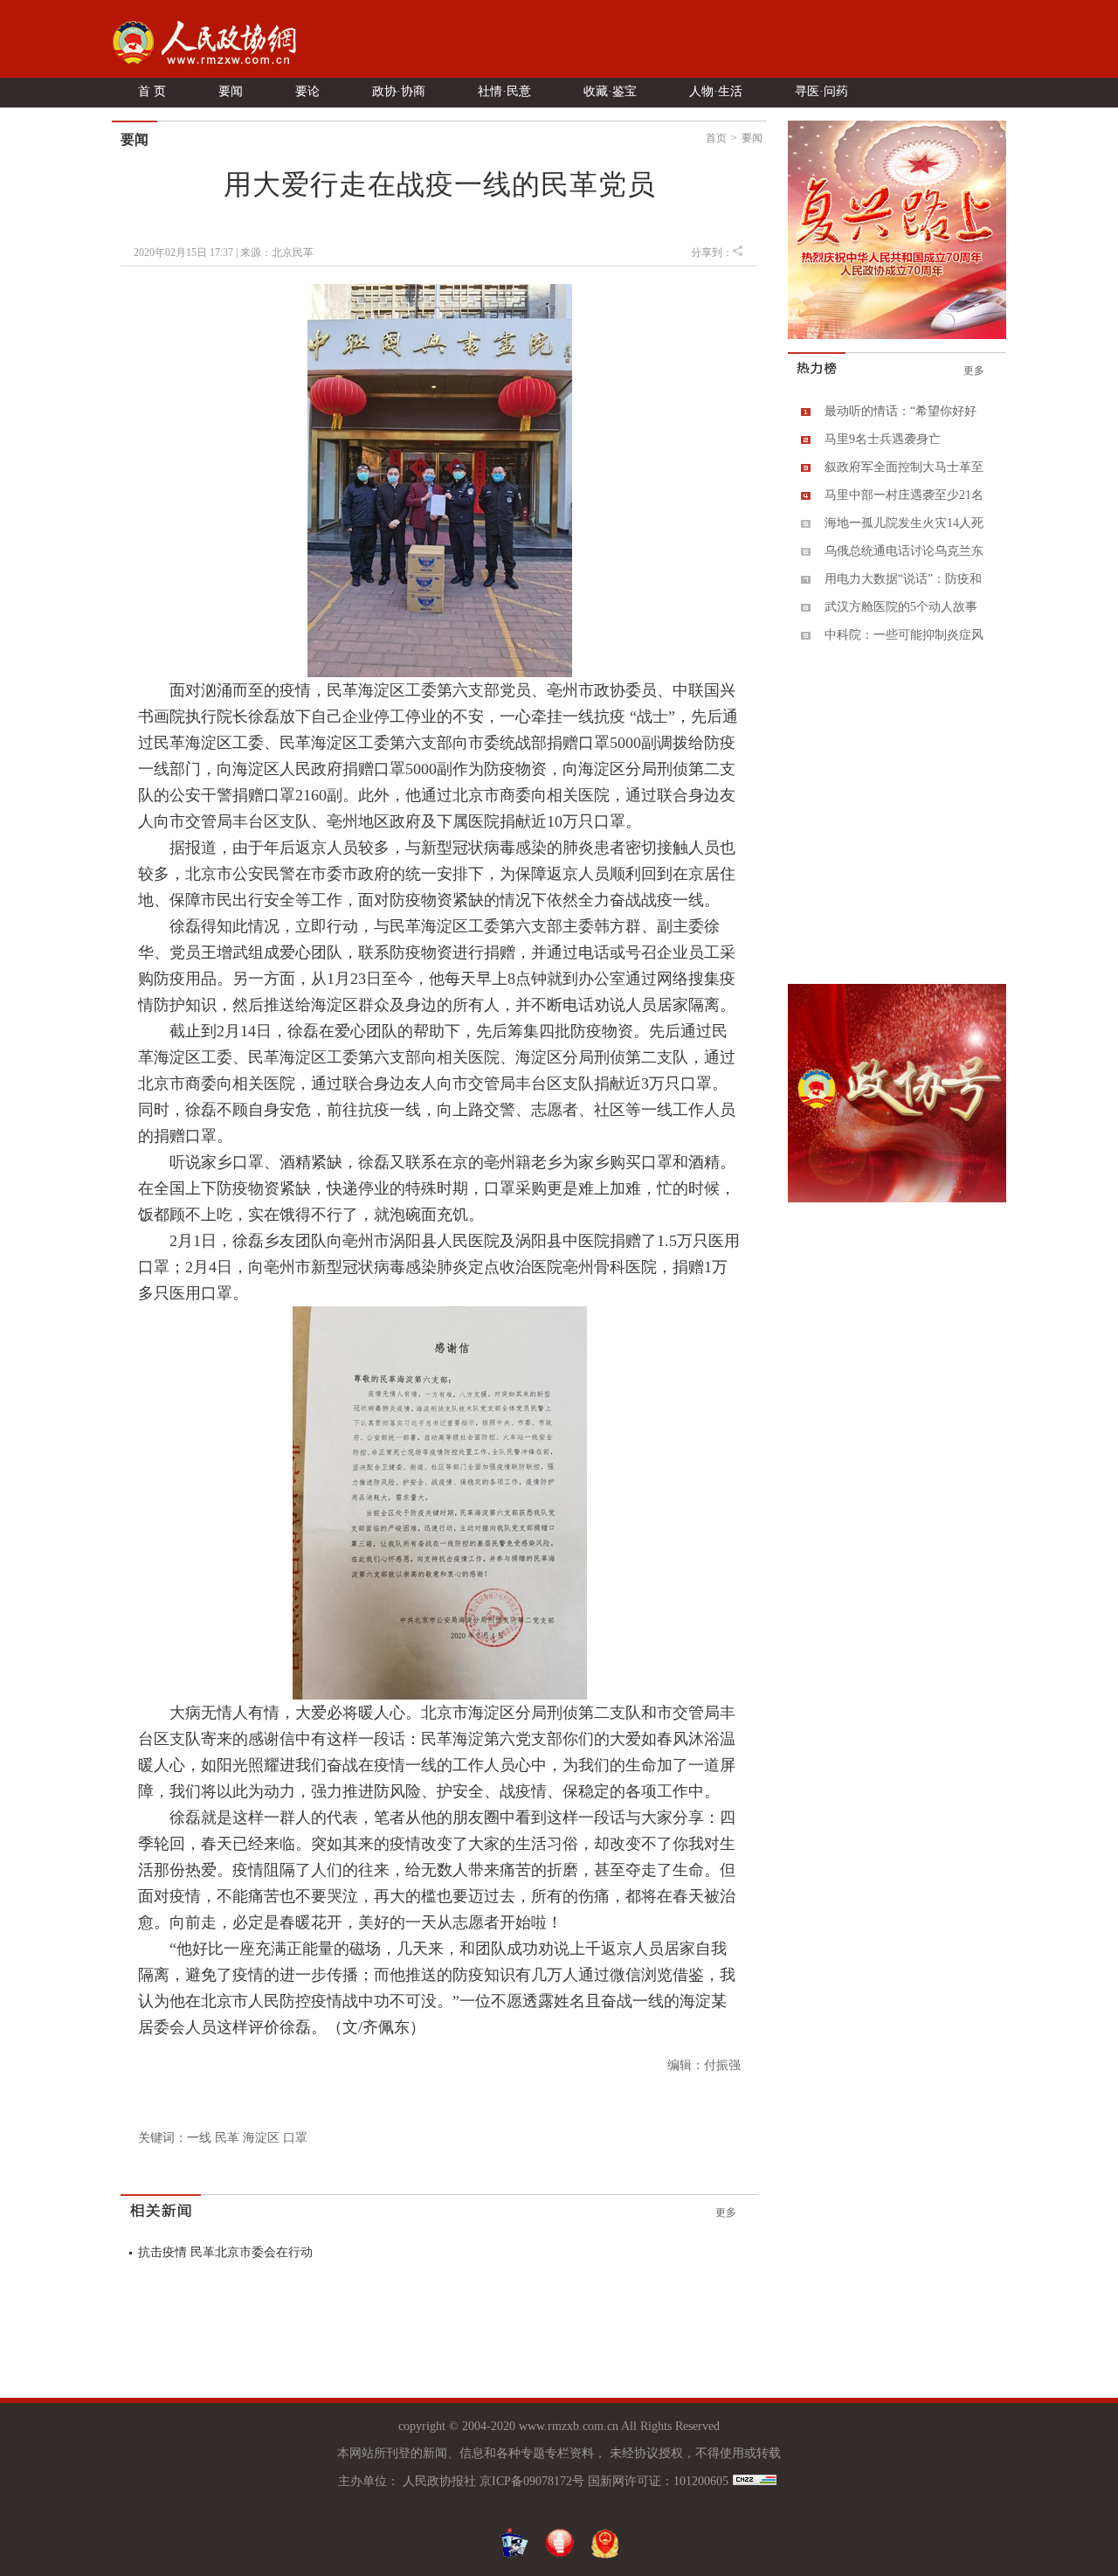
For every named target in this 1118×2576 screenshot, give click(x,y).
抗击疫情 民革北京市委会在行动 (225, 2252)
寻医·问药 (821, 91)
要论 (307, 91)
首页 (716, 138)
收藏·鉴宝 (610, 91)
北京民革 (293, 253)
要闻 (231, 91)
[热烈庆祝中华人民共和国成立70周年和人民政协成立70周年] (897, 336)
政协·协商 (399, 91)
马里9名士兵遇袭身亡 (883, 439)
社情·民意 (504, 91)
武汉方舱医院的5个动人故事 (901, 607)
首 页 (152, 91)
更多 (726, 2212)
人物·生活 (716, 91)
